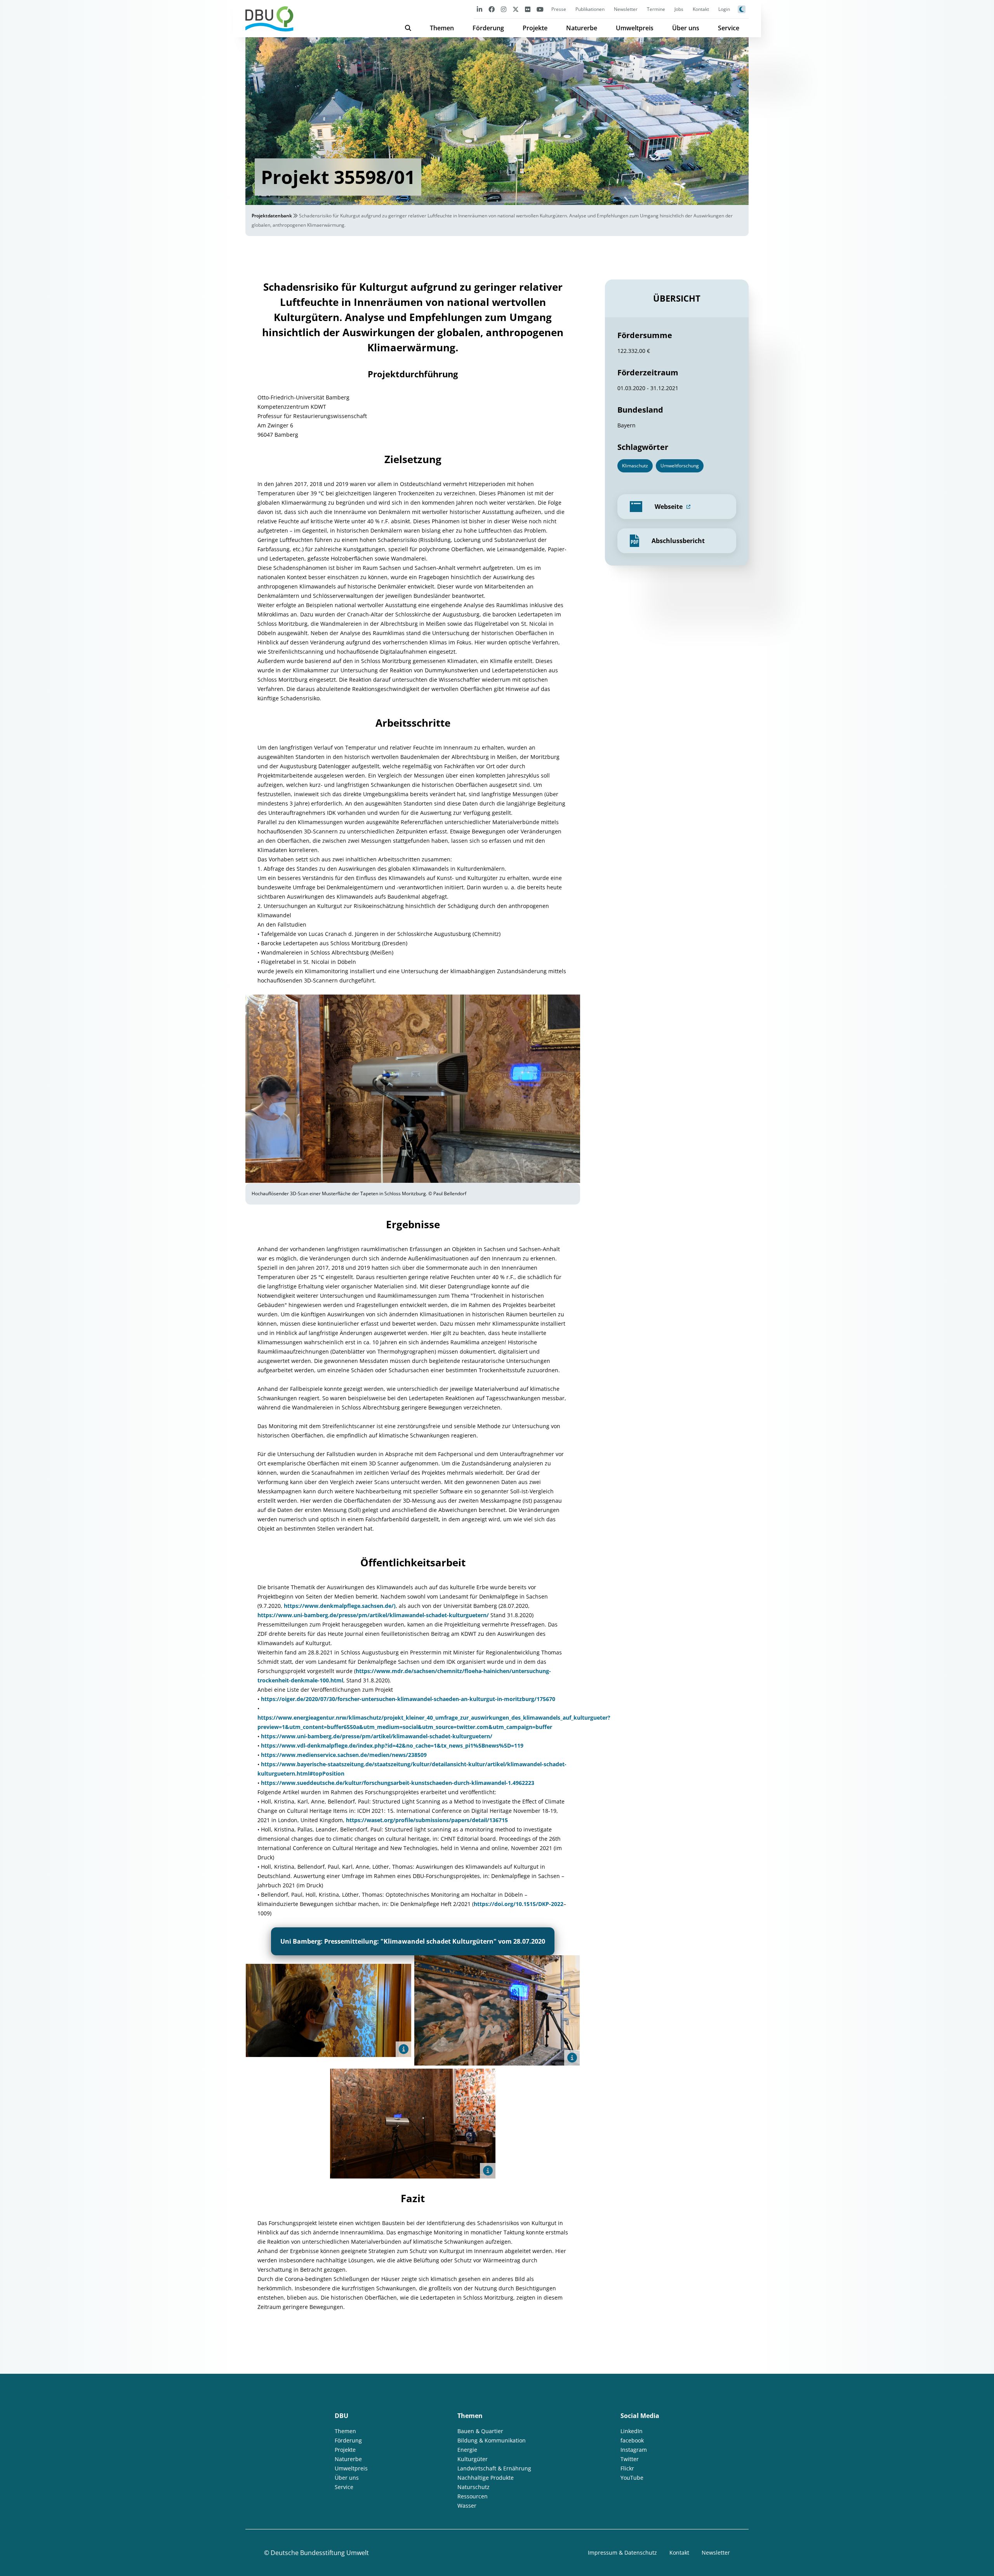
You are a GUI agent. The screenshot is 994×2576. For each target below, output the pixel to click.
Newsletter (626, 9)
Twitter (630, 2459)
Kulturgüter (473, 2459)
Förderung (488, 28)
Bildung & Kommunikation (492, 2440)
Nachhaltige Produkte (486, 2478)
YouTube (632, 2478)
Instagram (634, 2450)
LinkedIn (632, 2431)
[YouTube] (540, 9)
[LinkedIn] (480, 9)
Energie (467, 2450)
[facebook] (492, 9)
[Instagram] (504, 9)
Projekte (535, 28)
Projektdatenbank (272, 216)
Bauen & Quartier (480, 2431)
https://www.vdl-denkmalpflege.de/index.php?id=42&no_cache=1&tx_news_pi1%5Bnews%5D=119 (392, 1745)
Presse (559, 9)
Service (729, 28)
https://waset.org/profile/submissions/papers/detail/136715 (427, 1820)
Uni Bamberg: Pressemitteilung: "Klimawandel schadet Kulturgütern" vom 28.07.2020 (413, 1941)
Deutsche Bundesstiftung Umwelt (320, 2553)
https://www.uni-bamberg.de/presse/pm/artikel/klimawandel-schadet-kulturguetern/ (373, 1615)
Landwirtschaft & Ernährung (494, 2468)
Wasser (467, 2506)
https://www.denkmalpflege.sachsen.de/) (340, 1606)
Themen (442, 28)
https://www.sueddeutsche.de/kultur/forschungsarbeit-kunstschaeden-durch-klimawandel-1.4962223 (398, 1783)
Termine (656, 9)
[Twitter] (516, 9)
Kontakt (701, 9)
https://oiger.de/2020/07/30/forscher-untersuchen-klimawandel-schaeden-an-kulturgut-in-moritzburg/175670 (408, 1699)
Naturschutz (474, 2487)
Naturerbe (582, 28)
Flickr (627, 2468)
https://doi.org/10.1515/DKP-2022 (519, 1904)
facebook (632, 2440)
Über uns (686, 28)
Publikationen (590, 9)
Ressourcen (473, 2496)
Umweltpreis (635, 28)
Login (724, 9)
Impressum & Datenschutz (622, 2553)
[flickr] (528, 9)
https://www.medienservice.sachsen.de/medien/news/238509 (344, 1755)
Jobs (679, 9)
